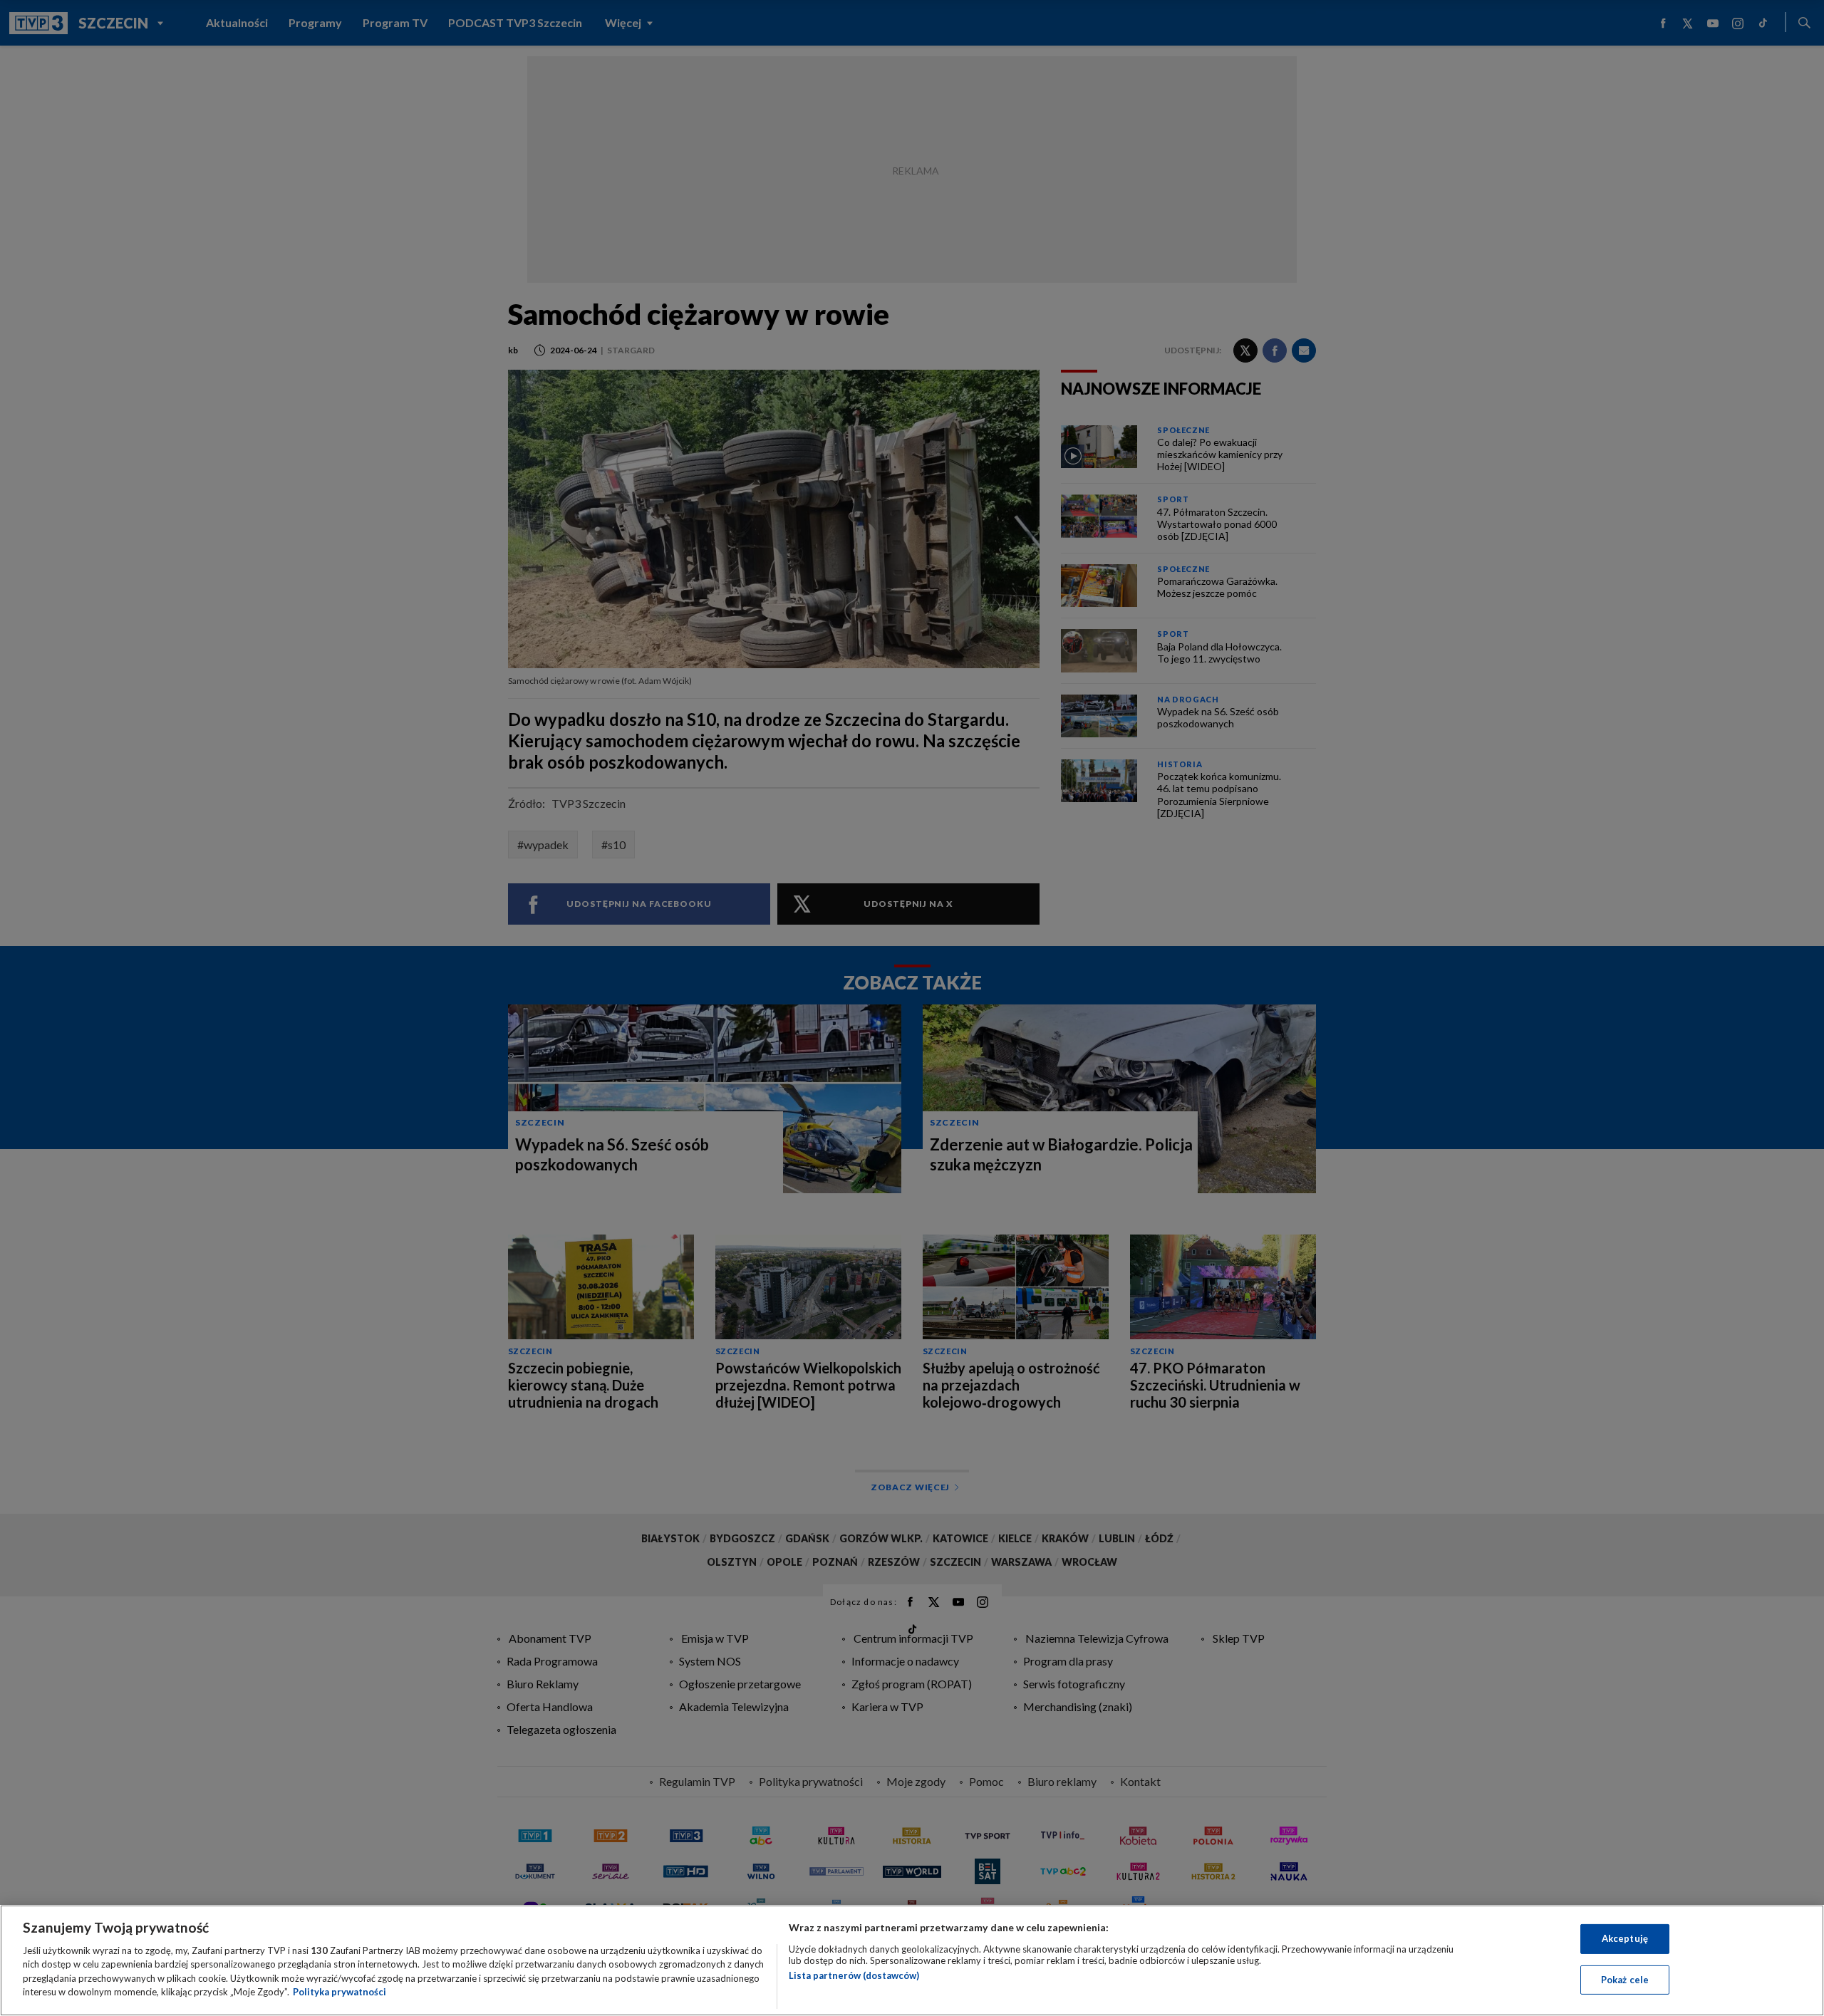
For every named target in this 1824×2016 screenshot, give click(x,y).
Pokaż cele (1625, 1979)
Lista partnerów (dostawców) (854, 1975)
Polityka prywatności (340, 1992)
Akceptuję (1625, 1938)
